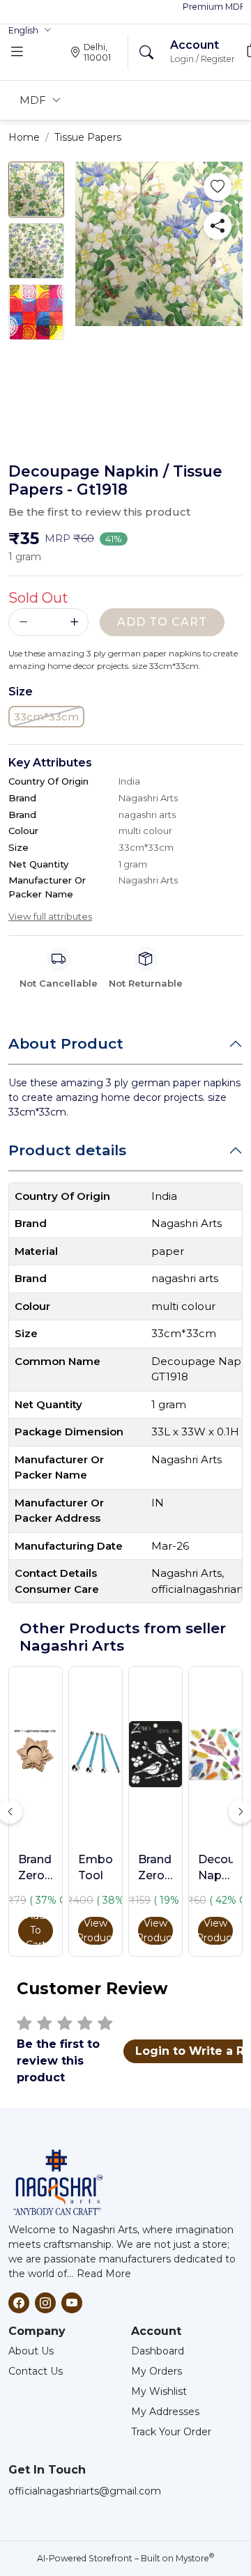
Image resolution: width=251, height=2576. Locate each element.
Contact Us (36, 2371)
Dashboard (158, 2351)
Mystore (195, 2558)
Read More (104, 2274)
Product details (67, 1150)
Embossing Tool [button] (96, 1867)
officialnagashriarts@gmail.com (85, 2491)
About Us (31, 2351)
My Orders (157, 2371)
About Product (66, 1043)
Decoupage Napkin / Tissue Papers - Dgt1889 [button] (215, 1868)
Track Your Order (171, 2432)
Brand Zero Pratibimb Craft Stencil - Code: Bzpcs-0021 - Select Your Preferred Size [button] (155, 1868)
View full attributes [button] (50, 916)
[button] (30, 31)
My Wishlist (159, 2391)
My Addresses (165, 2412)
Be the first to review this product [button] (99, 512)
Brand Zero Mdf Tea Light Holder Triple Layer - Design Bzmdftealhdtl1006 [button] (36, 1868)
